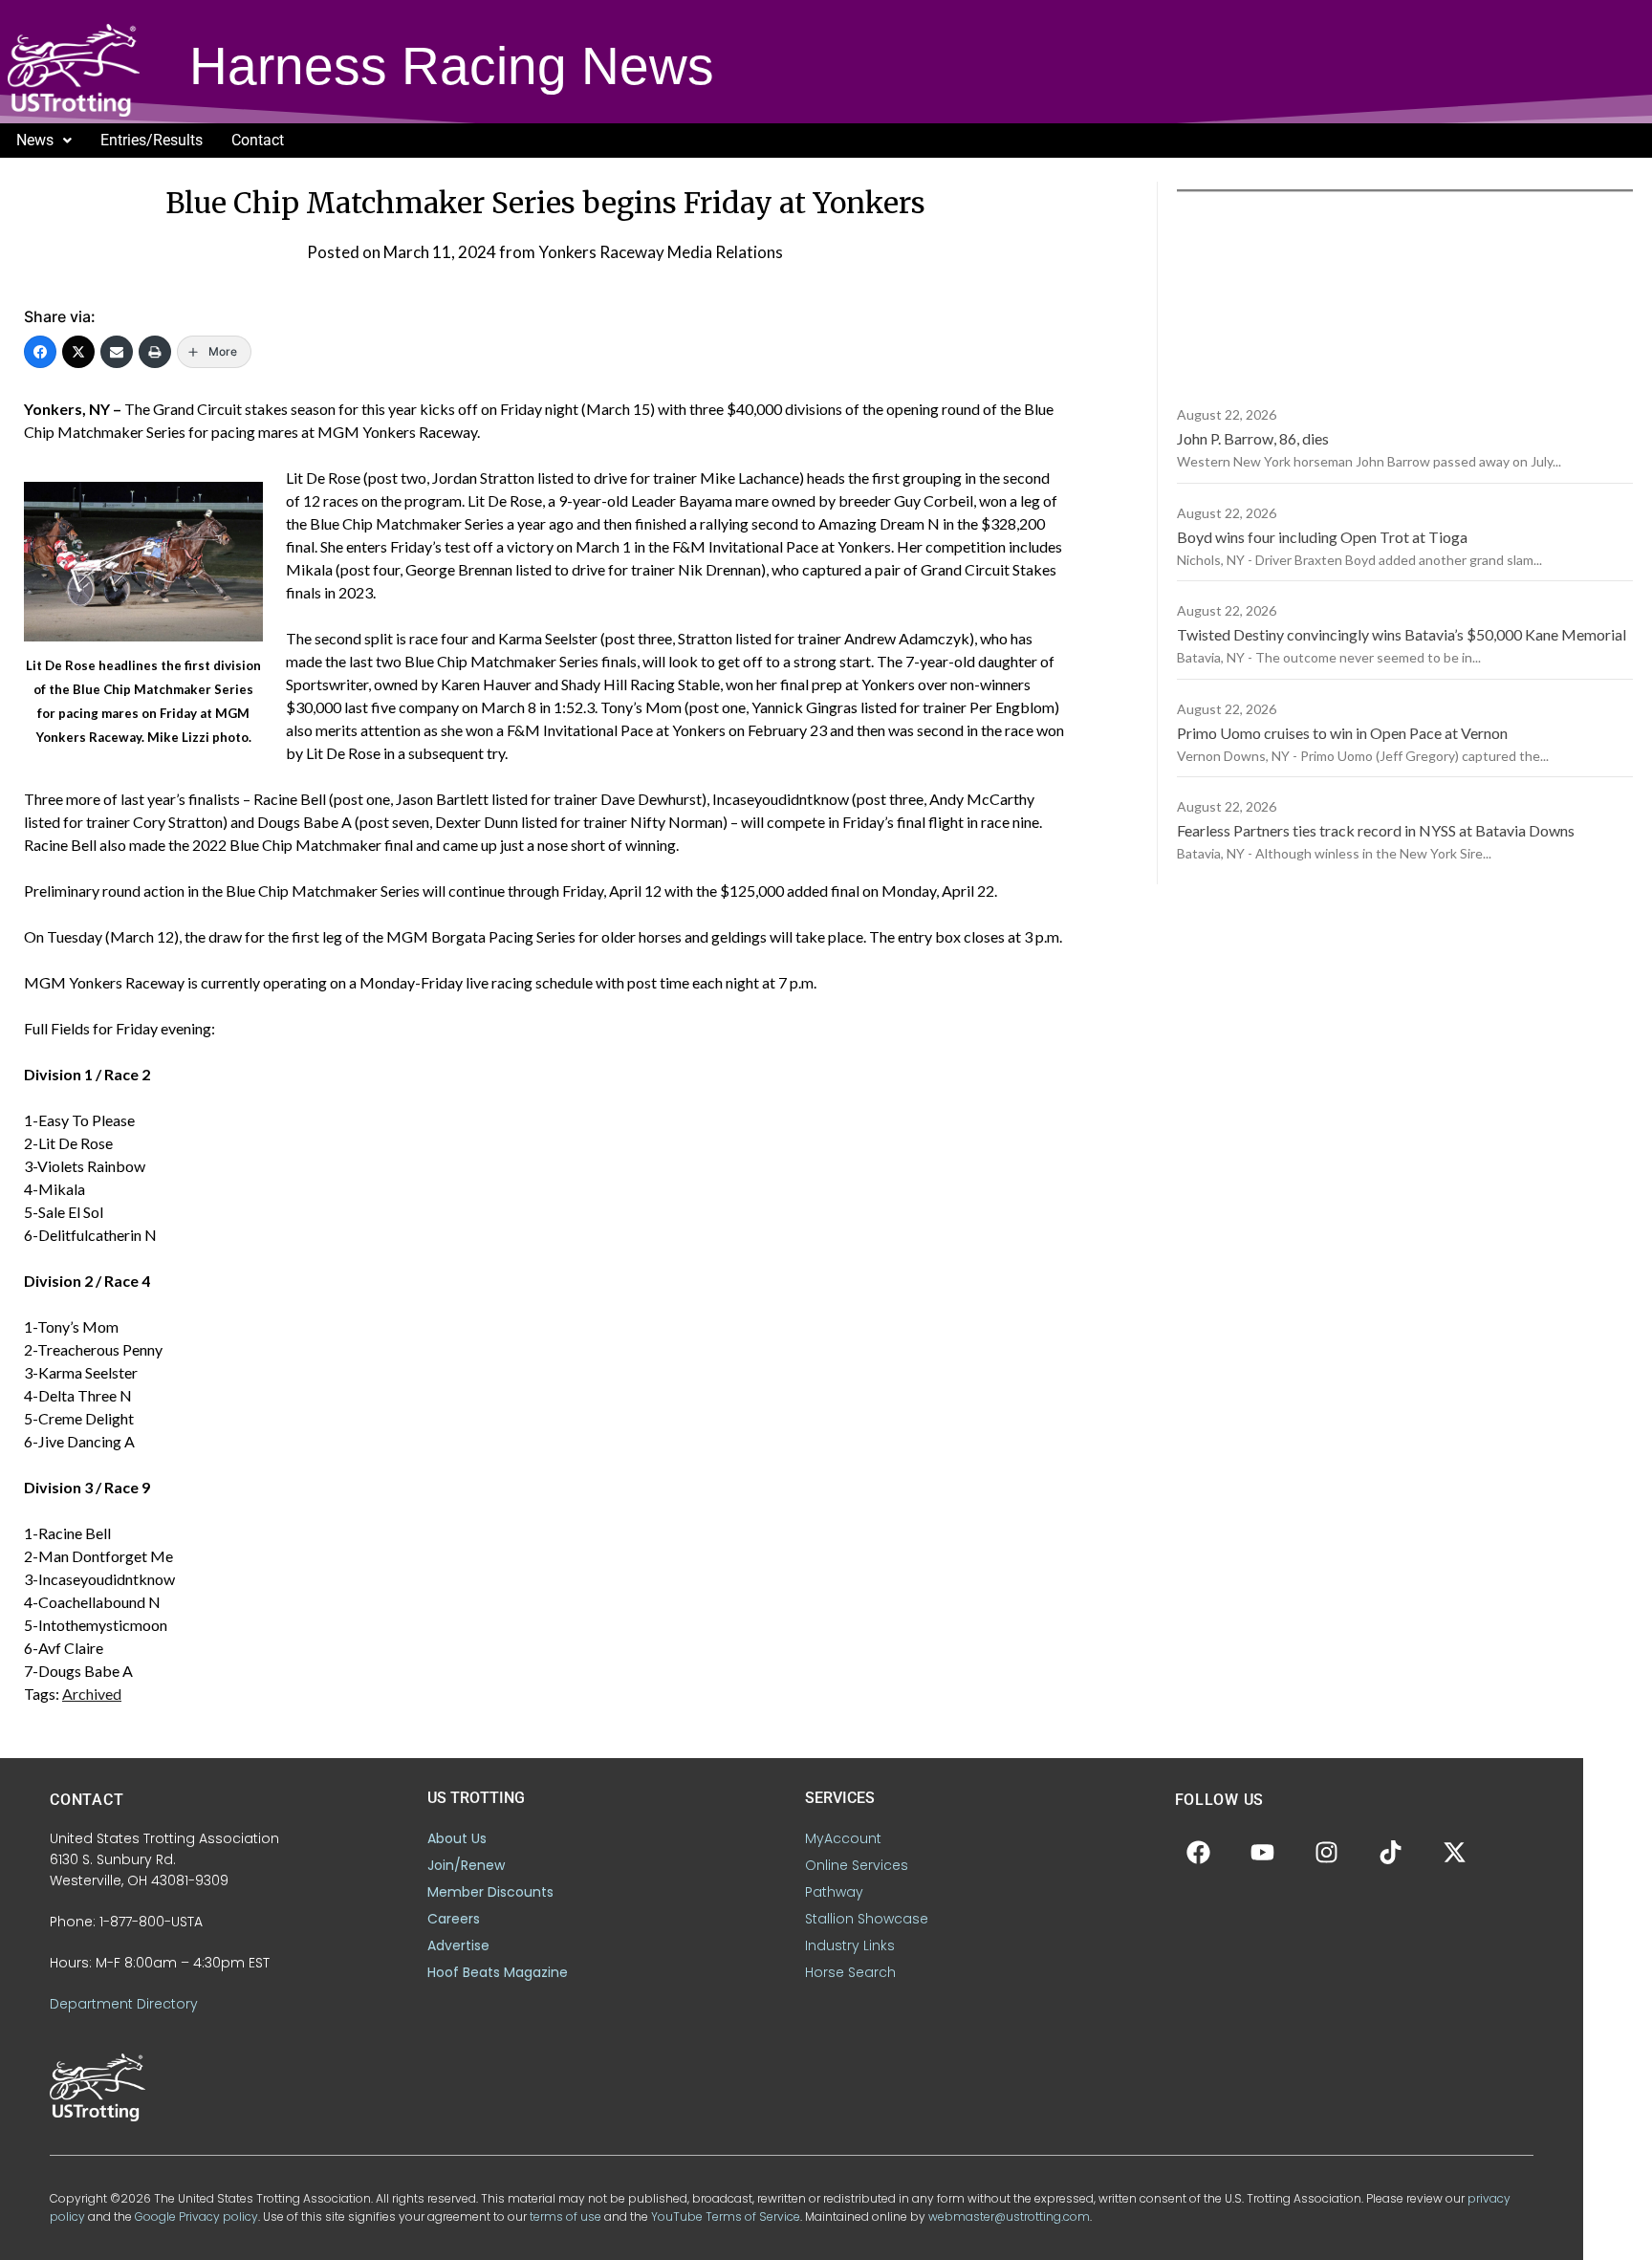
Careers (454, 1919)
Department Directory (124, 2004)
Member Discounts (490, 1892)
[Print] (155, 352)
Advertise (458, 1945)
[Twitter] (78, 352)
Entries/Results (152, 140)
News (35, 140)
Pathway (834, 1892)
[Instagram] (1327, 1852)
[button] (44, 141)
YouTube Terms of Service (726, 2217)
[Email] (117, 352)
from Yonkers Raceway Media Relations (641, 252)
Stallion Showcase (867, 1919)
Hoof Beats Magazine (498, 1972)
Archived (92, 1694)
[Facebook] (40, 352)
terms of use (565, 2217)
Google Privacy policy (196, 2217)
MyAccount (843, 1838)
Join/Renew (466, 1865)
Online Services (857, 1865)
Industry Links (850, 1945)
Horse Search (850, 1972)
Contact (258, 140)
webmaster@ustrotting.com (1009, 2217)
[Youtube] (1263, 1852)
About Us (457, 1838)
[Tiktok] (1391, 1852)
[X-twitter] (1455, 1852)
